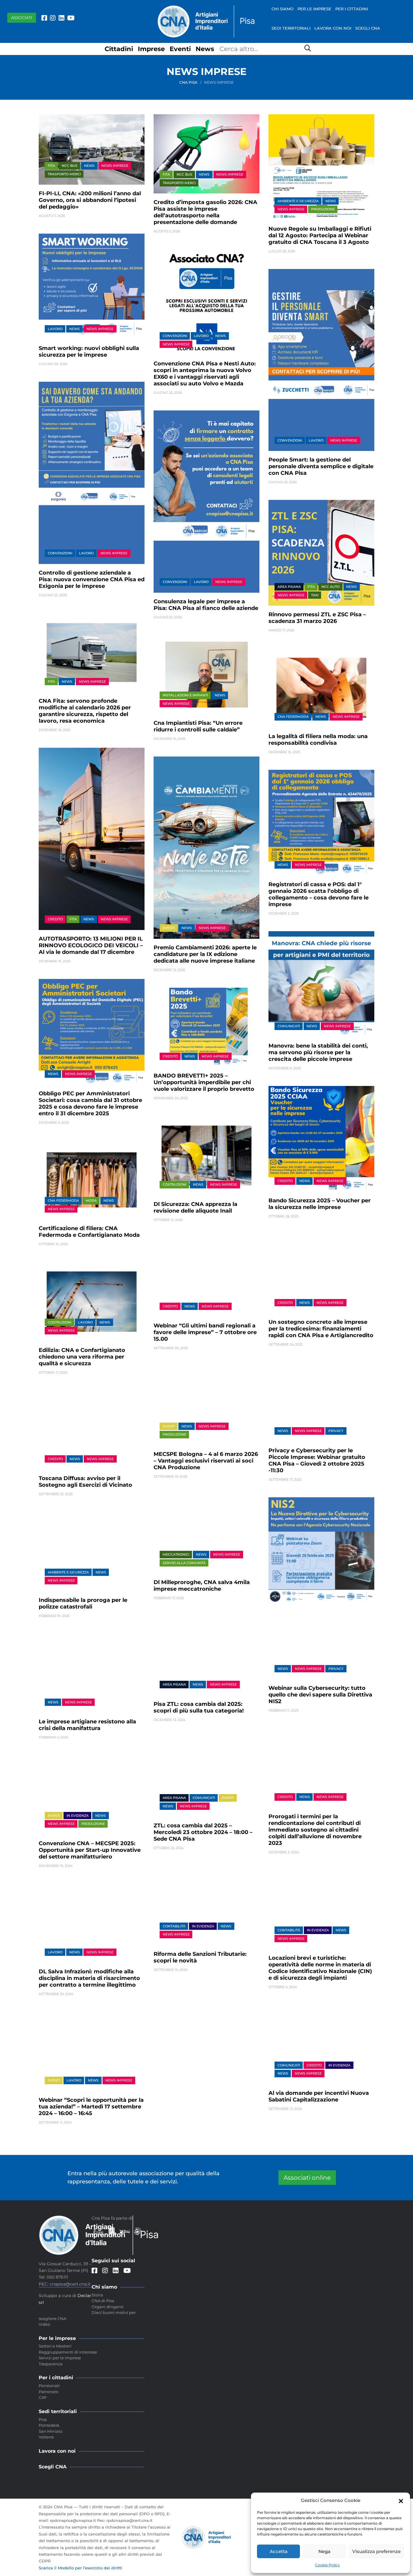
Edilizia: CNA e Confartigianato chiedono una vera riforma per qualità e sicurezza (82, 1357)
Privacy (336, 1431)
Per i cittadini (352, 9)
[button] (401, 2500)
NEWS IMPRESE (115, 166)
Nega (324, 2551)
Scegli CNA (368, 28)
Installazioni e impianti (185, 695)
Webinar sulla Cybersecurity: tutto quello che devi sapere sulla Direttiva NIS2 (320, 1695)
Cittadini (119, 49)
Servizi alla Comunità (184, 1563)
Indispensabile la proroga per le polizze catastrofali (83, 1603)
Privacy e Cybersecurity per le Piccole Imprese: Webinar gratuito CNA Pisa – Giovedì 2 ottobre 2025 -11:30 (317, 1460)
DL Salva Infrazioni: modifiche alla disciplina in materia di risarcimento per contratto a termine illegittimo (89, 1978)
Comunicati (289, 1026)
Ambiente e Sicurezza (298, 201)
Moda (91, 1201)
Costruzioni (174, 1184)
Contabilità (289, 1930)
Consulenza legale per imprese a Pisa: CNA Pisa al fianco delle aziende (206, 605)
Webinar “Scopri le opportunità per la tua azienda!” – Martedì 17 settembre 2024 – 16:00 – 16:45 (91, 2107)
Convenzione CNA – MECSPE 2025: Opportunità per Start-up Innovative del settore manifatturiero (90, 1850)
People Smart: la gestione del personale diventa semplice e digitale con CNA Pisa (321, 466)
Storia (97, 2295)
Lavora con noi (333, 28)
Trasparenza (51, 2364)
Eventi (180, 49)
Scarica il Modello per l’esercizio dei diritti (80, 2568)
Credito (55, 919)
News (205, 49)
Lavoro (55, 329)
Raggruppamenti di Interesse (68, 2352)
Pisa (43, 2419)
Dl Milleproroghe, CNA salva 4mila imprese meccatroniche (202, 1586)
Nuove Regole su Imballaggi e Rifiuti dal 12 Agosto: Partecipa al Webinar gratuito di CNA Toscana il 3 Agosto (320, 235)
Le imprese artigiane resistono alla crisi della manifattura (87, 1725)
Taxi (315, 595)
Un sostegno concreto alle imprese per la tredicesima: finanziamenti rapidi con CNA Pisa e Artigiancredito (321, 1329)
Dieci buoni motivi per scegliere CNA (87, 2315)
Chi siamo (283, 9)
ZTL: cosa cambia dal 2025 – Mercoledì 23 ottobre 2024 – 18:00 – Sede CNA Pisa (203, 1832)
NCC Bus (70, 166)
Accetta (279, 2551)
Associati (22, 18)
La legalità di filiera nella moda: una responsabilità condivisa (318, 740)
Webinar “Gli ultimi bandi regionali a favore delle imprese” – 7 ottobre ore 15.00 (205, 1332)
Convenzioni (175, 336)
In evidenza (78, 1816)
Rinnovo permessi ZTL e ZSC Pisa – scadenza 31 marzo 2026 (317, 618)
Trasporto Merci (64, 174)
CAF (43, 2397)
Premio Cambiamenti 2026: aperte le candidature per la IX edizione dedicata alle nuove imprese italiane (205, 954)
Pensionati (49, 2386)
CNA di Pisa (103, 2301)
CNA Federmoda (293, 717)
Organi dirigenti (108, 2307)
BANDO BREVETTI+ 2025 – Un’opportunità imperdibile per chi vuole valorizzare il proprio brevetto (204, 1082)
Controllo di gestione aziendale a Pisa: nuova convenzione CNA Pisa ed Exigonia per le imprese (92, 579)
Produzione (323, 209)
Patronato (49, 2392)
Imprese (151, 49)
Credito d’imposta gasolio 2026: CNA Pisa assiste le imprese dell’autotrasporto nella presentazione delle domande (205, 212)
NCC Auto (330, 587)
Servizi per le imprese (60, 2358)
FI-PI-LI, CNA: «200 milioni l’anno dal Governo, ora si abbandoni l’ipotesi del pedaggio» (90, 200)
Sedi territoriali (291, 28)
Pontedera (49, 2425)
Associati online (307, 2178)
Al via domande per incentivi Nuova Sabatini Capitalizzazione (319, 2096)
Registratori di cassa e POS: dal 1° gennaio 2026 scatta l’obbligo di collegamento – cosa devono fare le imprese (319, 894)
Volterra (46, 2437)
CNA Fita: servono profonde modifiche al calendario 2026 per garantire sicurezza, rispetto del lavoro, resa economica (85, 711)
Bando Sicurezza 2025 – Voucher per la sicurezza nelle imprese (320, 1204)
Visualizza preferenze (376, 2551)
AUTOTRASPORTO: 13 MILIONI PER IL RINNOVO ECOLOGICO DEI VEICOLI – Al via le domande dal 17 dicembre (91, 945)
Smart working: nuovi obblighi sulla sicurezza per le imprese (89, 352)
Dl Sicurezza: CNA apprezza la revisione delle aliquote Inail (195, 1207)
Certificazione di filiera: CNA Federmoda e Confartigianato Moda (89, 1232)
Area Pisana (289, 587)
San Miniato (50, 2431)
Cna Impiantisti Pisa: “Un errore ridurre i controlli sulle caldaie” (198, 726)
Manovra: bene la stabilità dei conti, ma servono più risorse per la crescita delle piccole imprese (318, 1052)
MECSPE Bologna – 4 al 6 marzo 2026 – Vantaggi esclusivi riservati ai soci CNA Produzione (206, 1461)
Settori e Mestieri (55, 2346)
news (89, 166)
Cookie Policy (327, 2565)
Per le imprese (314, 9)
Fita (51, 166)
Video (44, 2324)
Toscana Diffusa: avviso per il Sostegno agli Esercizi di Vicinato (85, 1482)
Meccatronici (176, 1554)
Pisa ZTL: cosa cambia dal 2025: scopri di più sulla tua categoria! (199, 1707)
